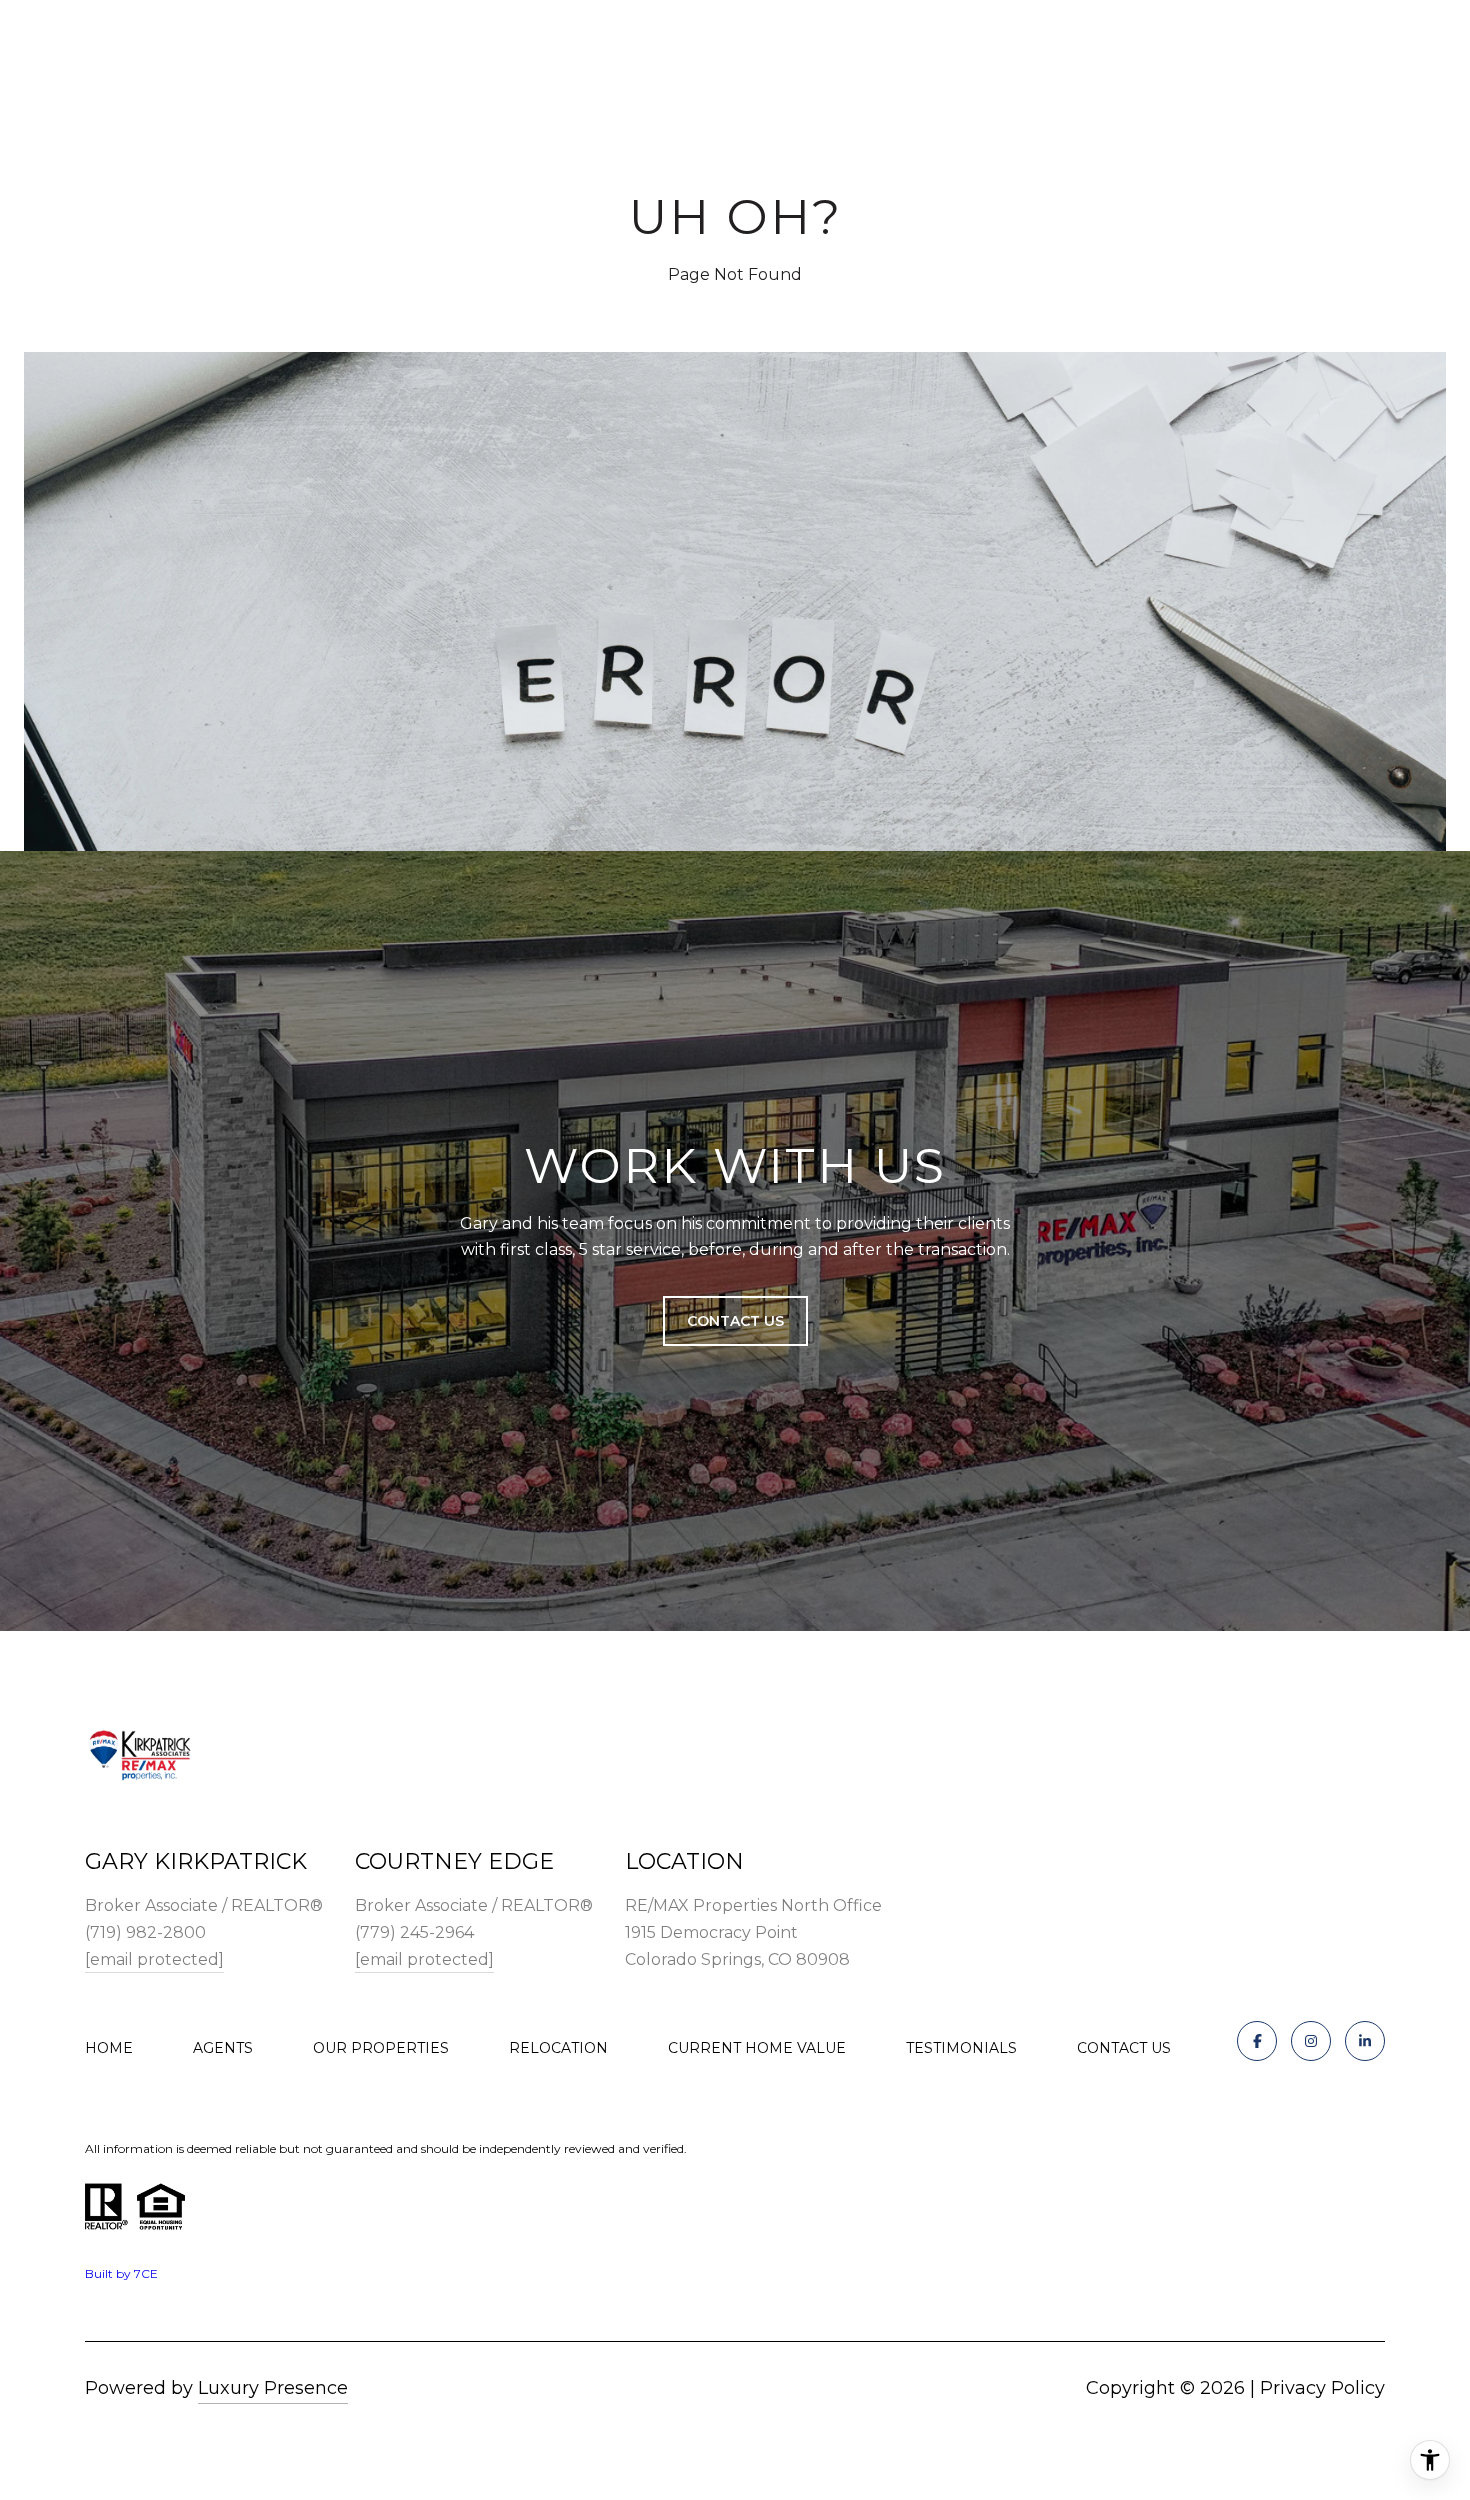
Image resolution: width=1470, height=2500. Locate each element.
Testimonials (961, 2048)
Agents (223, 2048)
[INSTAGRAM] (1311, 2041)
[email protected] (154, 1959)
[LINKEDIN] (1365, 2041)
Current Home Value (757, 2048)
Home (109, 2048)
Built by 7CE (121, 2273)
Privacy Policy (1322, 2388)
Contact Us (1124, 2048)
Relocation (558, 2048)
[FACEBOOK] (1257, 2041)
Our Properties (381, 2048)
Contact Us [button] (735, 1321)
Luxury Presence (273, 2388)
